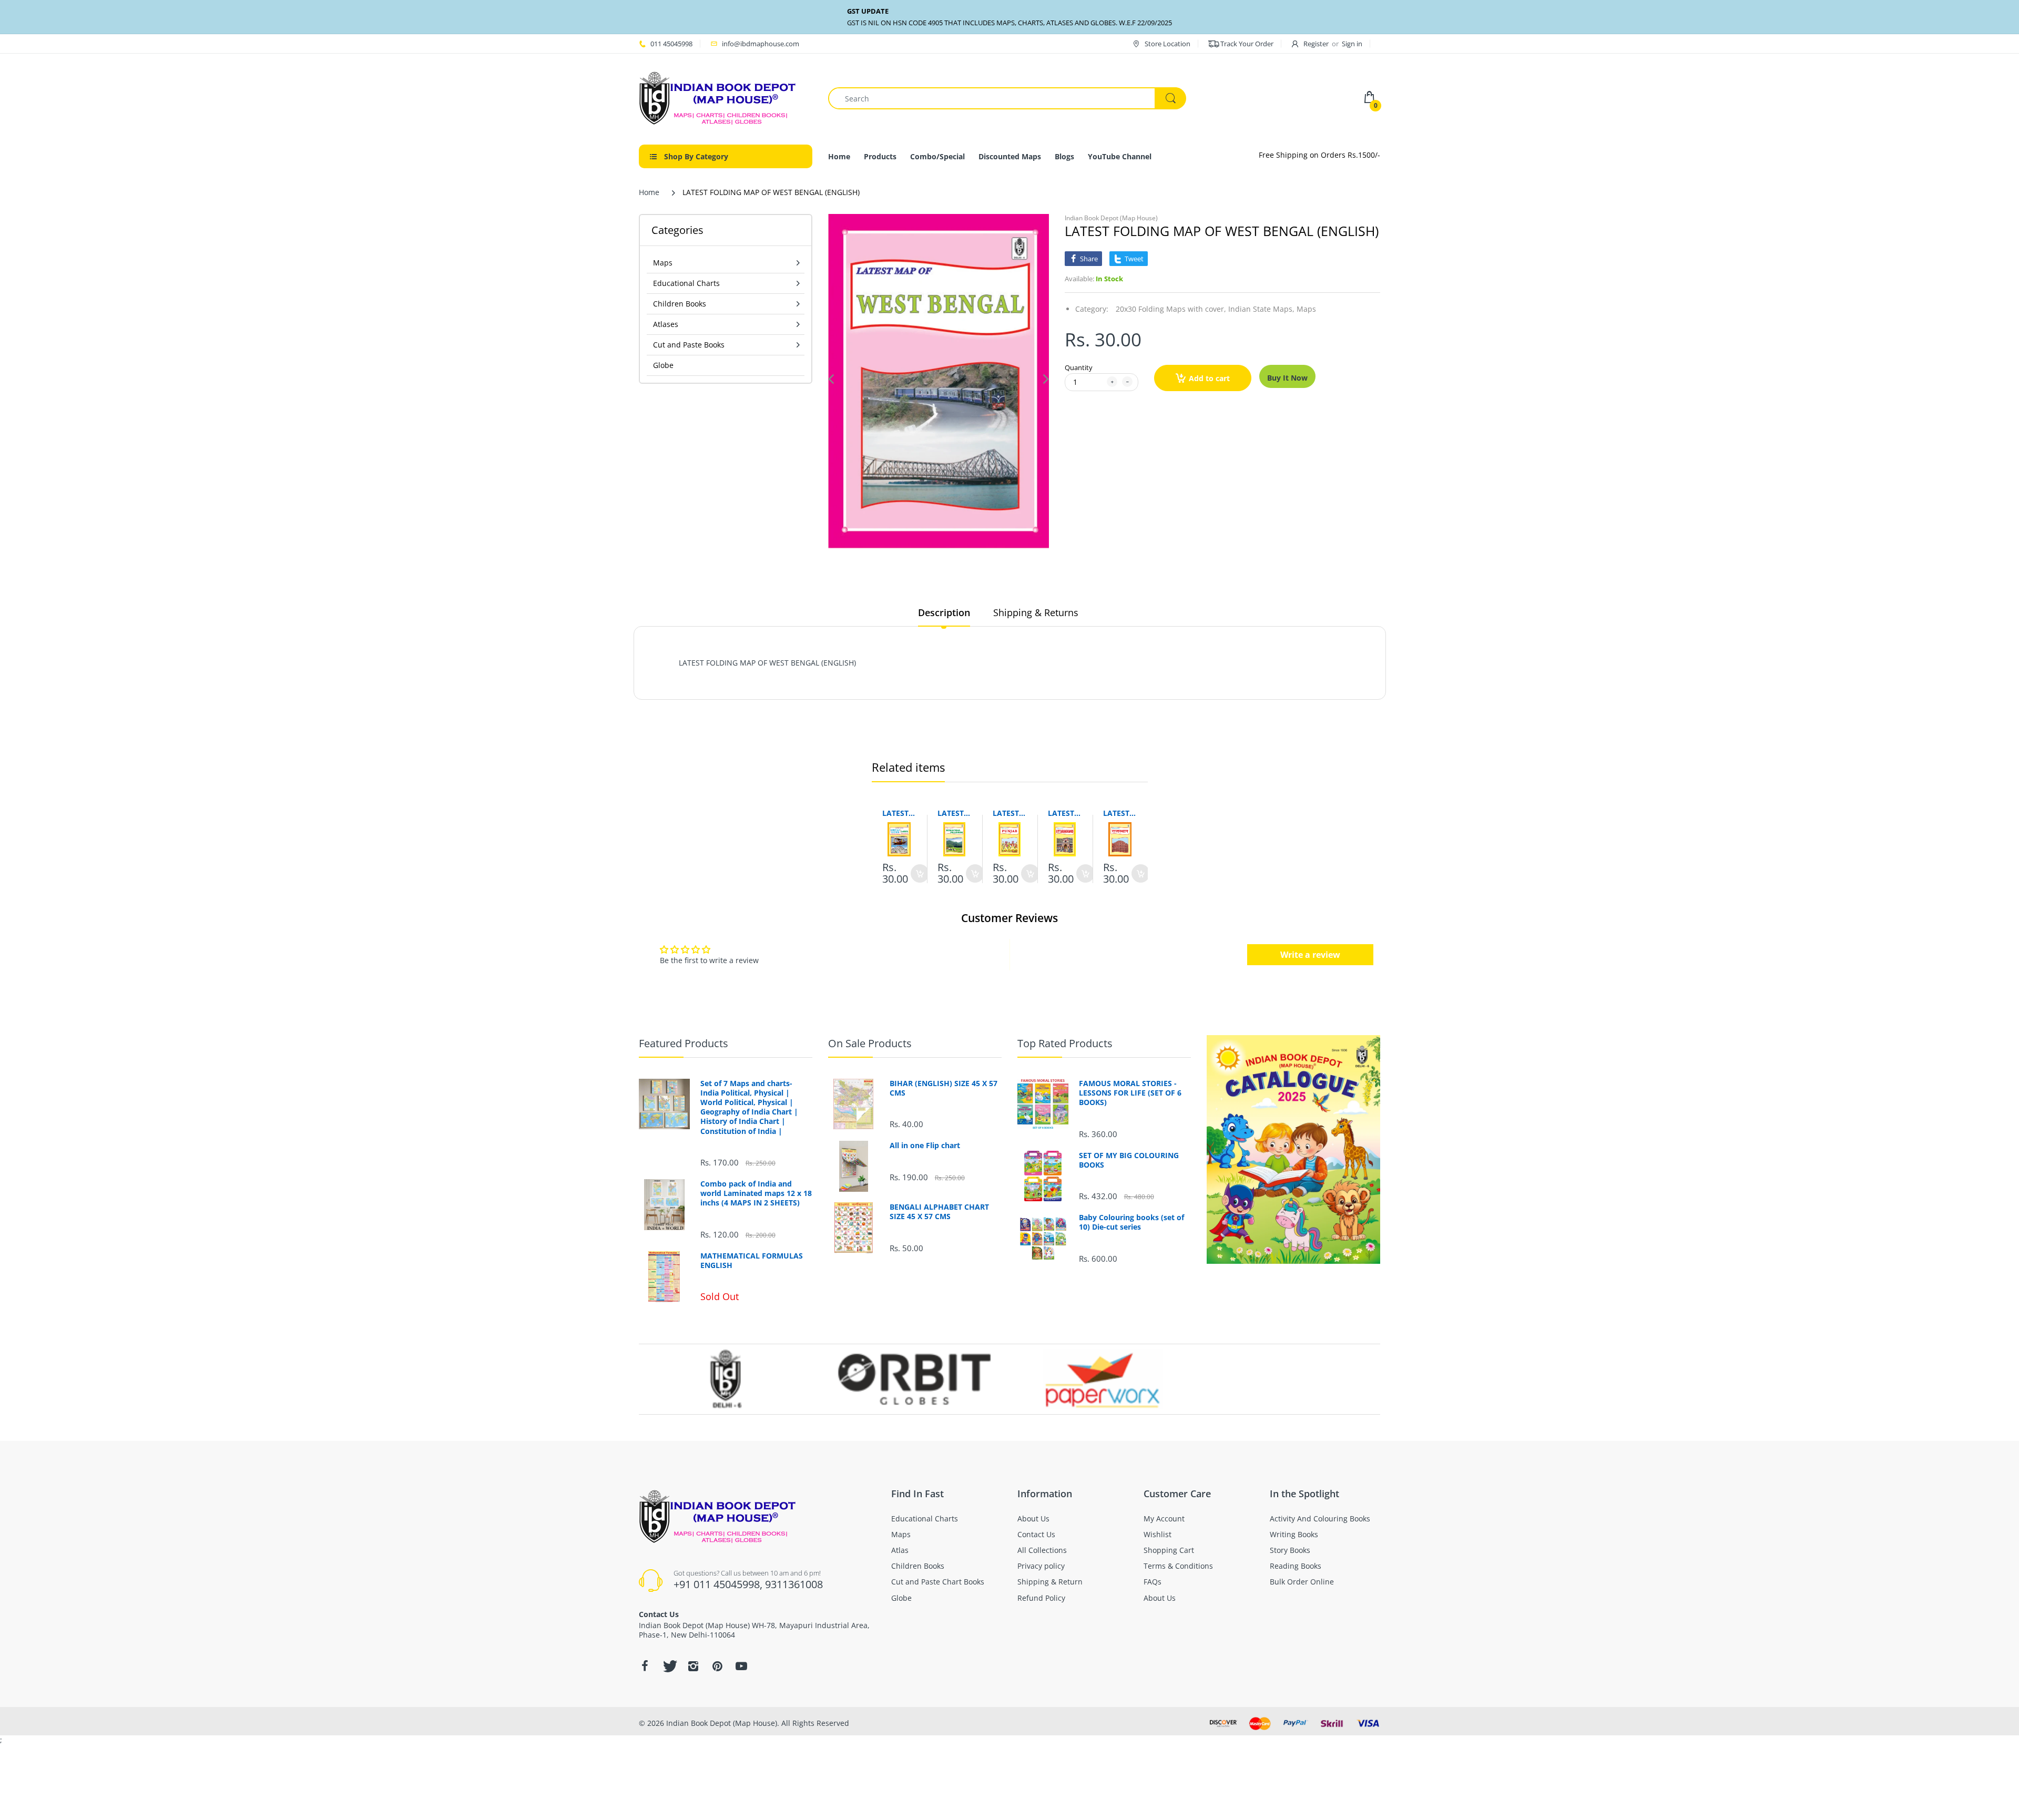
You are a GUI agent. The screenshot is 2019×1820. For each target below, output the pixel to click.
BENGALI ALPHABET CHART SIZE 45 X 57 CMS (939, 1212)
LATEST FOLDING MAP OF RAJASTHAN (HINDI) (1120, 813)
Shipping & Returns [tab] (1036, 612)
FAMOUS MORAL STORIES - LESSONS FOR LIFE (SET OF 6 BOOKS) (1130, 1093)
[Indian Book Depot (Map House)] (718, 98)
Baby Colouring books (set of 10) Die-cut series (1131, 1222)
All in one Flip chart (925, 1146)
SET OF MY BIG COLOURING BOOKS (1129, 1160)
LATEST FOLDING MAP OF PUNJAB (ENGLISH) (1010, 813)
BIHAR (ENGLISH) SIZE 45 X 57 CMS (944, 1088)
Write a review (1310, 955)
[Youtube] (741, 1666)
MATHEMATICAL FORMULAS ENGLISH (752, 1261)
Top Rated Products (1065, 1043)
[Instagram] (693, 1666)
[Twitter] (669, 1666)
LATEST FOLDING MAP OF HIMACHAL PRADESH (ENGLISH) (955, 813)
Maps (1306, 309)
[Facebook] (645, 1666)
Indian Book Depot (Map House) (1111, 218)
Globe (663, 365)
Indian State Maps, (1261, 309)
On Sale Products (870, 1043)
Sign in (1352, 44)
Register (1316, 44)
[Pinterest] (717, 1666)
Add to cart (1209, 378)
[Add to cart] (920, 873)
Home (649, 192)
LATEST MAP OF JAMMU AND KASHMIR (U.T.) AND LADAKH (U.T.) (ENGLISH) (899, 813)
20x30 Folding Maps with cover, (1171, 309)
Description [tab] (944, 612)
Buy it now (1287, 378)
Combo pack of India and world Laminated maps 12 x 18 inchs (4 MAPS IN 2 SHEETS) (756, 1193)
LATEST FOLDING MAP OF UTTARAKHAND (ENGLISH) (1065, 813)
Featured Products (684, 1043)
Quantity (1079, 367)
